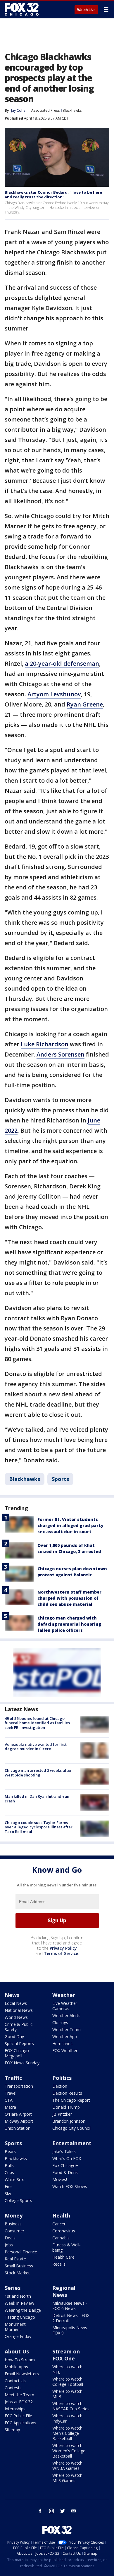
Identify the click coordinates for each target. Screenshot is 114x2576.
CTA (9, 2100)
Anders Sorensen (61, 1054)
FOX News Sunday (22, 2063)
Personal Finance (21, 2252)
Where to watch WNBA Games (67, 2466)
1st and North (18, 2296)
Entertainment (72, 2143)
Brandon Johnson (69, 2121)
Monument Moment (15, 2327)
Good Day (14, 2037)
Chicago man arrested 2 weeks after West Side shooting (38, 1773)
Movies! (60, 2179)
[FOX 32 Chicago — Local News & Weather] (22, 9)
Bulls (9, 2165)
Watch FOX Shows (70, 2186)
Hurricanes (62, 2044)
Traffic (13, 2078)
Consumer (14, 2231)
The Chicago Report (71, 2100)
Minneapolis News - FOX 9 (71, 2330)
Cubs (9, 2172)
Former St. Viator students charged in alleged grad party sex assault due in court (70, 1525)
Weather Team (66, 2030)
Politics (62, 2078)
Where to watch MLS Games (67, 2478)
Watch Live (86, 10)
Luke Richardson (45, 1044)
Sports (60, 1479)
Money (14, 2215)
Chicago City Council (71, 2128)
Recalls (59, 2264)
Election (60, 2086)
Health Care (63, 2257)
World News (16, 2017)
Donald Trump (66, 2107)
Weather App (65, 2037)
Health (61, 2215)
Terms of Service (61, 1953)
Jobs (9, 2245)
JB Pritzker (62, 2114)
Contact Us (15, 2381)
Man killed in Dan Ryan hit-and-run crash (37, 1799)
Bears (10, 2151)
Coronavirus (64, 2231)
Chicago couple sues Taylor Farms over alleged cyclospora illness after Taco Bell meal (39, 1827)
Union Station (18, 2128)
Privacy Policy (63, 1948)
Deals (10, 2238)
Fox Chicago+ (65, 2165)
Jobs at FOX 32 (19, 2402)
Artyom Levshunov (54, 694)
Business (13, 2224)
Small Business (19, 2266)
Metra (10, 2107)
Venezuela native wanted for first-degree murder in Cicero (36, 1747)
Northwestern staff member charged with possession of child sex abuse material (69, 1598)
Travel (11, 2093)
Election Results (67, 2093)
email (74, 2511)
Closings (60, 2022)
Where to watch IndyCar (67, 2418)
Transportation (19, 2086)
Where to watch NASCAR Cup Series (71, 2406)
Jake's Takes (64, 2151)
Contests (13, 2388)
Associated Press (45, 110)
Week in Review (19, 2303)
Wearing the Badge (23, 2310)
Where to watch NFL (67, 2369)
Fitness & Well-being (66, 2247)
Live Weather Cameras (65, 2006)
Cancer (59, 2224)
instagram (51, 2511)
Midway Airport (19, 2121)
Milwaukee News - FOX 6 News (70, 2306)
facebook (40, 2511)
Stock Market (17, 2273)
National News (19, 2010)
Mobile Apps (16, 2367)
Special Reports (19, 2044)
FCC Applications (20, 2423)
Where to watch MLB (67, 2394)
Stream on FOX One (66, 2355)
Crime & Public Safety (19, 2027)
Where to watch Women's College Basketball (69, 2451)
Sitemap (12, 2430)
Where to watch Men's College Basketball (67, 2433)
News (12, 1995)
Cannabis (61, 2238)
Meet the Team (19, 2395)
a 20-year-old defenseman (62, 663)
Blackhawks (72, 110)
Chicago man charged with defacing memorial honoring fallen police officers (69, 1624)
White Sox (14, 2179)
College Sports (18, 2200)
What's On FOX (67, 2158)
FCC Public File (18, 2416)
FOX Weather (65, 2051)
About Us (17, 2351)
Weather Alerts (66, 2015)
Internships (15, 2409)
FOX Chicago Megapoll (17, 2053)
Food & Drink (65, 2172)
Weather (64, 1995)
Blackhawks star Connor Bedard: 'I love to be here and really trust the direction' (53, 195)
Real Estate (15, 2259)
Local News (16, 2003)
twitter (63, 2511)
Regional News (64, 2291)
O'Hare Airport (18, 2114)
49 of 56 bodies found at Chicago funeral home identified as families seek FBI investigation (37, 1723)
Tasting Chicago (20, 2317)
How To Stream (20, 2360)
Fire (8, 2186)
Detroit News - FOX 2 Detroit (71, 2318)
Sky (8, 2193)
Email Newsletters (22, 2374)
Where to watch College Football (68, 2382)
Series (13, 2288)
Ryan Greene (85, 704)
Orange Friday (18, 2336)
